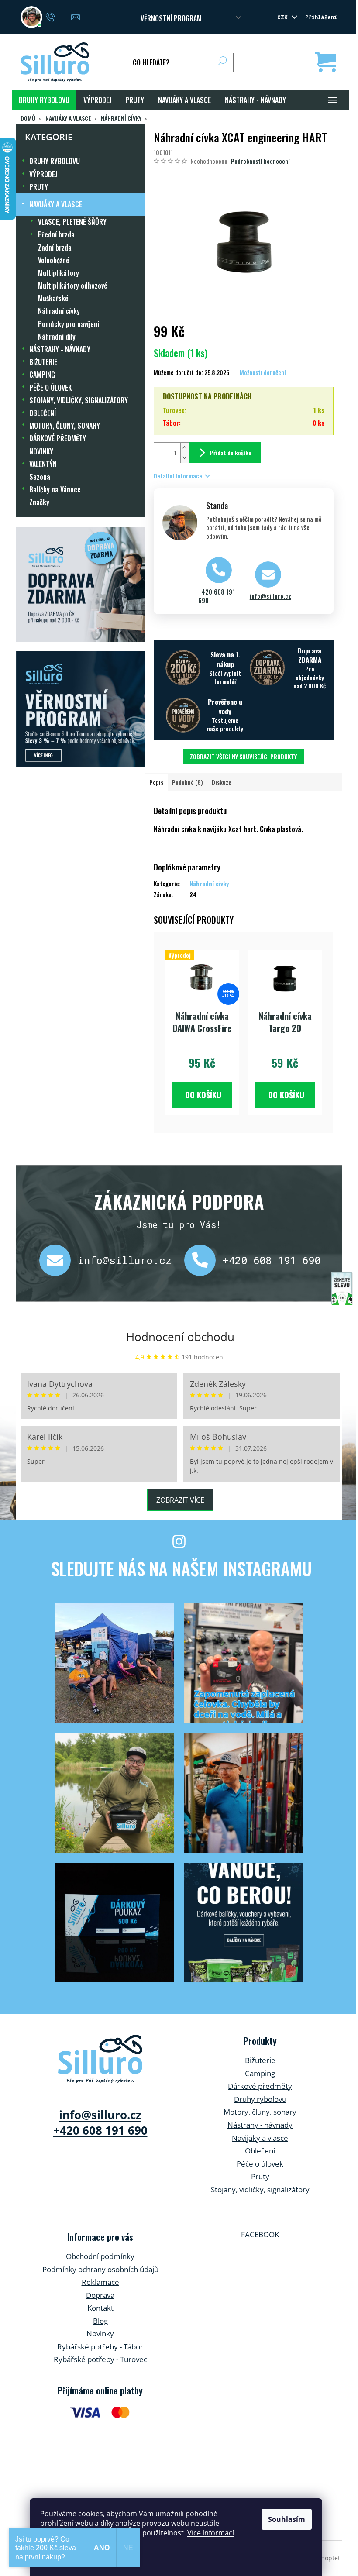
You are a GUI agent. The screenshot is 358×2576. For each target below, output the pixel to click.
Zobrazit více (180, 1500)
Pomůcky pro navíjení (69, 324)
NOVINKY (41, 451)
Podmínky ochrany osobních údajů (100, 2269)
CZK (284, 17)
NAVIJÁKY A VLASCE (56, 204)
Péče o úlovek (260, 2164)
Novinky (100, 2334)
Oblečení (260, 2151)
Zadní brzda (55, 248)
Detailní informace (178, 476)
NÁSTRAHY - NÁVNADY (60, 349)
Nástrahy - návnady (260, 2125)
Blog (100, 2321)
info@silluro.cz (270, 596)
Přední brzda (56, 234)
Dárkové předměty (260, 2086)
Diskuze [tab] (222, 782)
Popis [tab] (156, 782)
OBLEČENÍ (43, 413)
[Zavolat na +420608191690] (59, 16)
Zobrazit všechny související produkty (243, 756)
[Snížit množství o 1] (185, 458)
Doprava (100, 2295)
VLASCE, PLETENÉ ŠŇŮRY (72, 222)
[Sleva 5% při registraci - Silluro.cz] (81, 709)
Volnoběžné (54, 260)
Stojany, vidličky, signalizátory (260, 2189)
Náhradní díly (57, 337)
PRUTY (39, 187)
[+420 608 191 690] (203, 1260)
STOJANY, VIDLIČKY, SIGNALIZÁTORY (79, 400)
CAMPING (42, 375)
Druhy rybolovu (260, 2099)
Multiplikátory (59, 273)
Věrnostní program (171, 18)
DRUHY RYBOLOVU (55, 161)
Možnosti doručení (263, 372)
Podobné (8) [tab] (188, 782)
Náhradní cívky (59, 311)
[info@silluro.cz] (59, 1260)
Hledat (222, 63)
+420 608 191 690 (217, 596)
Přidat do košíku (231, 452)
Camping (260, 2073)
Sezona (40, 477)
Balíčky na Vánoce (55, 489)
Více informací (211, 2533)
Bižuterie (260, 2060)
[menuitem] (44, 100)
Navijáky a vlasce (260, 2138)
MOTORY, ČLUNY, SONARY (65, 426)
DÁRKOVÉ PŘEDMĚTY (58, 438)
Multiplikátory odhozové (73, 285)
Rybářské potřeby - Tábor (100, 2347)
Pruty (260, 2176)
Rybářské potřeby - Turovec (100, 2359)
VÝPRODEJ (43, 174)
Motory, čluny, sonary (260, 2112)
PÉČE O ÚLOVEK (50, 388)
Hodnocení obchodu (180, 1337)
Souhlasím (287, 2519)
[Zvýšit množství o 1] (185, 448)
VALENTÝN (43, 464)
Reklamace (100, 2282)
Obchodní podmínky (100, 2256)
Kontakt (100, 2308)
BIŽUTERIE (43, 362)
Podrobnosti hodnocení (260, 161)
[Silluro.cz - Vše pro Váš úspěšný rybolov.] (100, 2059)
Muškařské (53, 298)
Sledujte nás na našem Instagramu (181, 1568)
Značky (39, 502)
